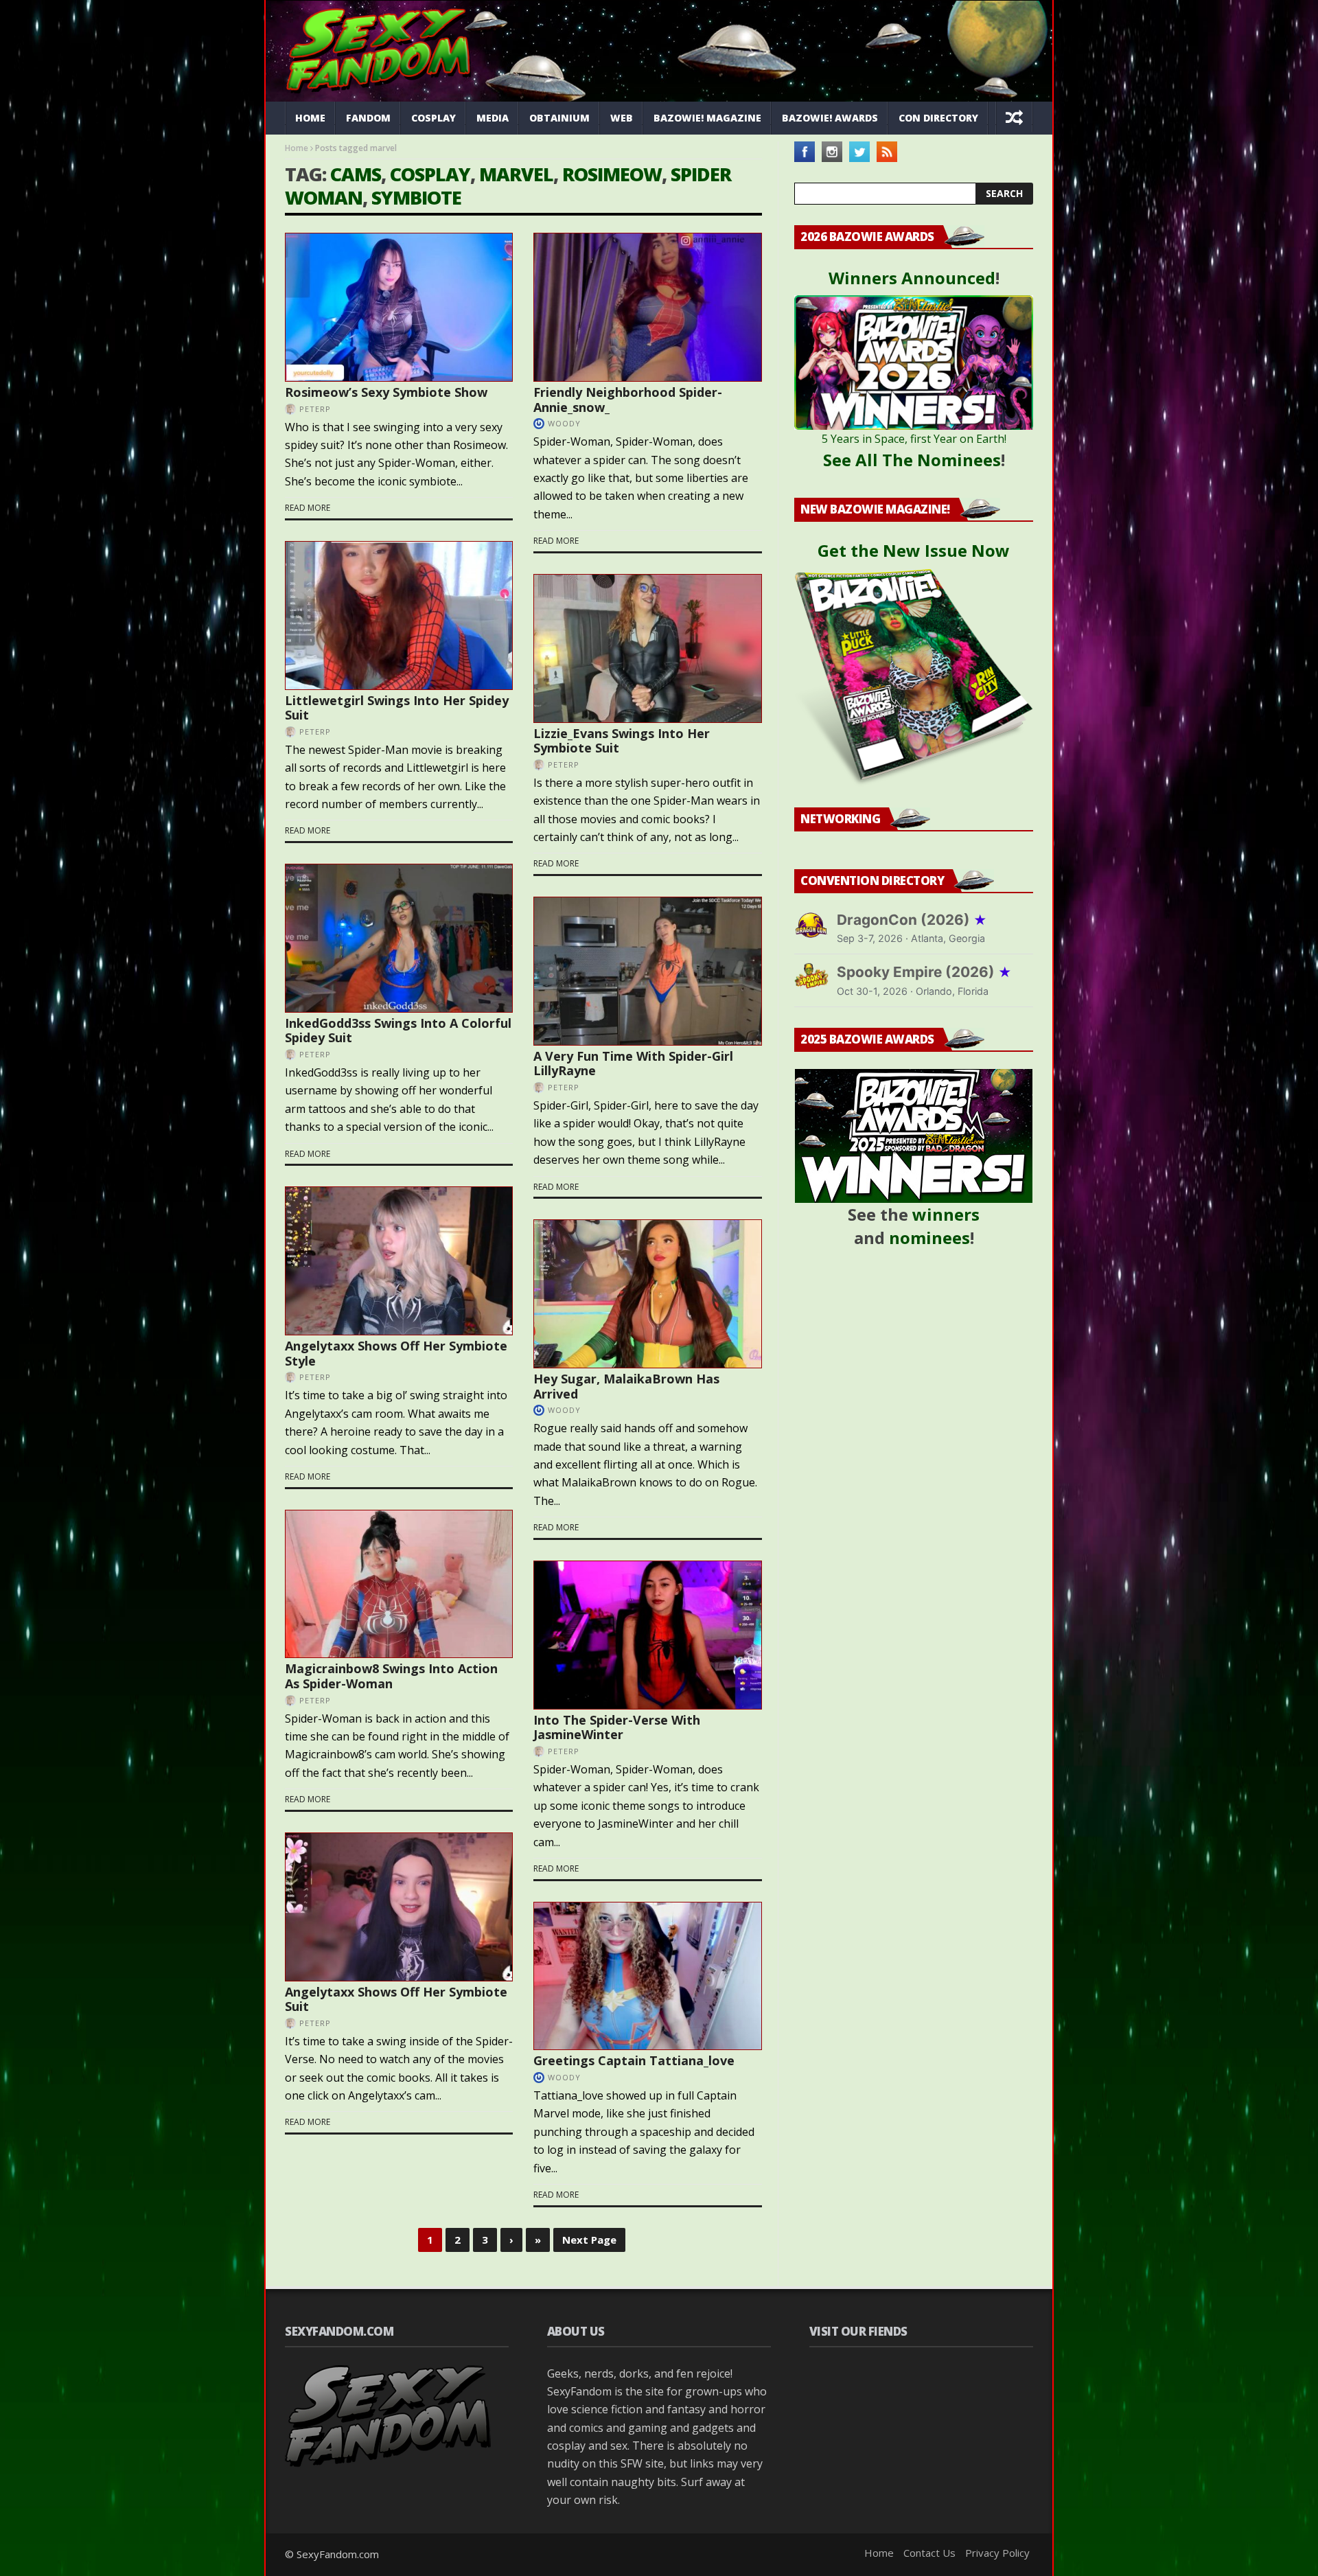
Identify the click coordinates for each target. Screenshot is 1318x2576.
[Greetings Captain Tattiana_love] (647, 1976)
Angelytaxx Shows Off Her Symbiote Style (396, 1353)
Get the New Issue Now (914, 550)
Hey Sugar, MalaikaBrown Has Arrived (626, 1386)
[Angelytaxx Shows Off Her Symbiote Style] (399, 1261)
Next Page (589, 2240)
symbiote (416, 197)
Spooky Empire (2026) (924, 972)
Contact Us (929, 2553)
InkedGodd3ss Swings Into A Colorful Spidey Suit (398, 1031)
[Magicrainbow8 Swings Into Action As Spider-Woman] (399, 1584)
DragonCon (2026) (912, 920)
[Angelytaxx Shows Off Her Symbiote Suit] (399, 1907)
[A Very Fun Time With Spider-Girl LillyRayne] (647, 971)
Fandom (368, 118)
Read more (308, 508)
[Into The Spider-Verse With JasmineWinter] (647, 1635)
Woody (564, 423)
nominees (929, 1238)
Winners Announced (912, 278)
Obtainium (559, 118)
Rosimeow (612, 174)
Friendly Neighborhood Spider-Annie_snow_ (628, 400)
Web (622, 118)
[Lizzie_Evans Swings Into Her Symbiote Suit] (647, 648)
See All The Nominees (912, 460)
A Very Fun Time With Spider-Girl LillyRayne (633, 1063)
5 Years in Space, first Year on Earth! (914, 439)
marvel (516, 174)
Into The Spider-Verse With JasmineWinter (617, 1727)
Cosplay (433, 118)
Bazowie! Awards (830, 118)
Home (310, 118)
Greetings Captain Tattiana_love (634, 2060)
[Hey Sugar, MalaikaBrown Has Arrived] (647, 1294)
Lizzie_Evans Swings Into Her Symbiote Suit (622, 741)
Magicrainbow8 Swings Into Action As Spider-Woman (391, 1676)
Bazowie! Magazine (707, 118)
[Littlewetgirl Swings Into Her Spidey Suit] (399, 616)
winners (946, 1214)
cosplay (430, 174)
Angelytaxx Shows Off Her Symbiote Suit (396, 1999)
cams (356, 174)
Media (493, 118)
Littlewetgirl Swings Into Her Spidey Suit (397, 708)
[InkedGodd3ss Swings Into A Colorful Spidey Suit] (399, 938)
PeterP (315, 409)
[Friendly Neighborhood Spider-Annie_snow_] (647, 307)
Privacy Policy (997, 2553)
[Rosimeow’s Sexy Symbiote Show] (399, 307)
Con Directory (938, 118)
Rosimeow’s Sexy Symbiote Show (386, 392)
